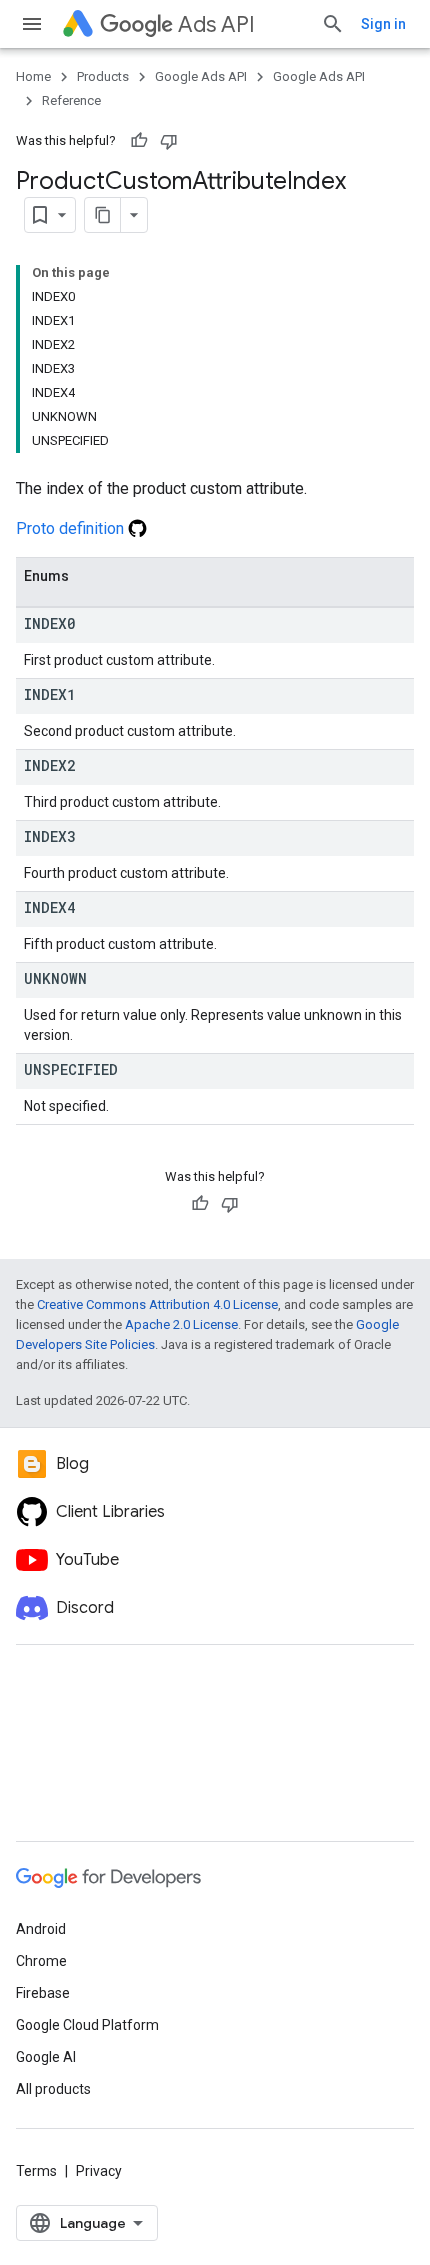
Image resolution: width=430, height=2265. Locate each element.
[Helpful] (139, 141)
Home (33, 76)
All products (53, 2089)
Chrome (41, 1961)
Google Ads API (201, 76)
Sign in (383, 24)
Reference (71, 100)
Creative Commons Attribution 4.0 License (157, 1304)
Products (103, 76)
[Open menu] (32, 24)
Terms (36, 2171)
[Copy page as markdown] (103, 215)
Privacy (99, 2171)
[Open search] (333, 24)
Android (41, 1929)
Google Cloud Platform (87, 2025)
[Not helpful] (169, 141)
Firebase (43, 1993)
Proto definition (72, 528)
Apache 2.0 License (181, 1324)
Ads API (216, 24)
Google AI (46, 2057)
